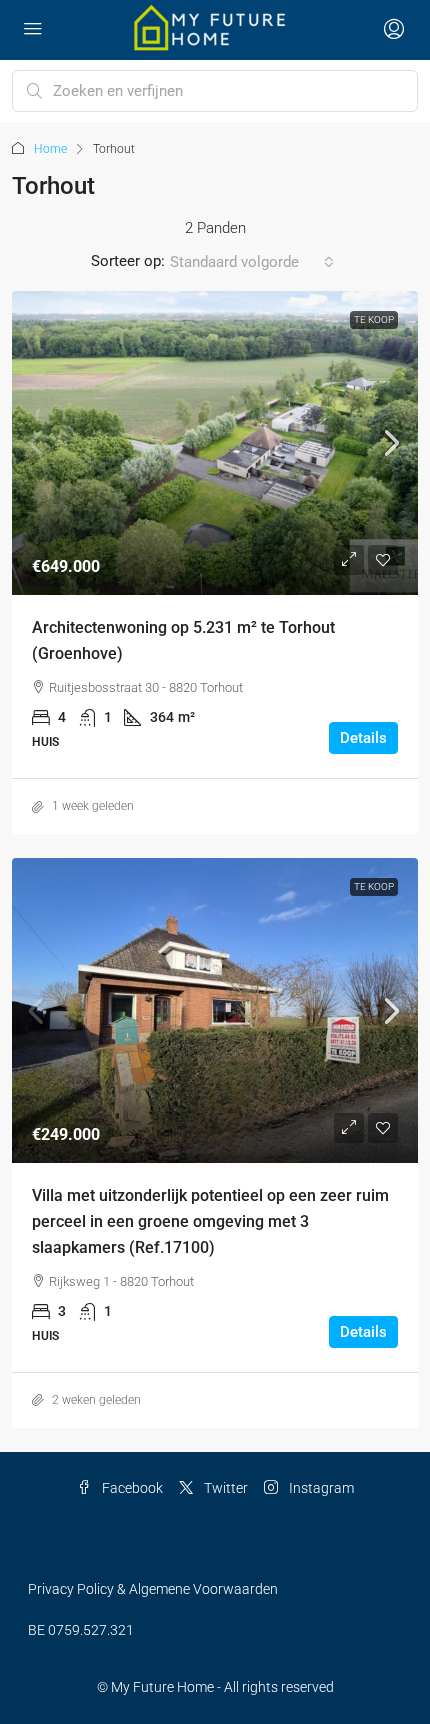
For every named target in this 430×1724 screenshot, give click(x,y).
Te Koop (374, 319)
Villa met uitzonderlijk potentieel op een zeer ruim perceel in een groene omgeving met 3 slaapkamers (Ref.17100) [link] (210, 1221)
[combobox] (252, 262)
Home (50, 149)
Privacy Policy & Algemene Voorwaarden (153, 1589)
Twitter (224, 1488)
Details (363, 738)
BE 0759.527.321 (81, 1630)
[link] (215, 443)
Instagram (320, 1488)
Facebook (131, 1488)
